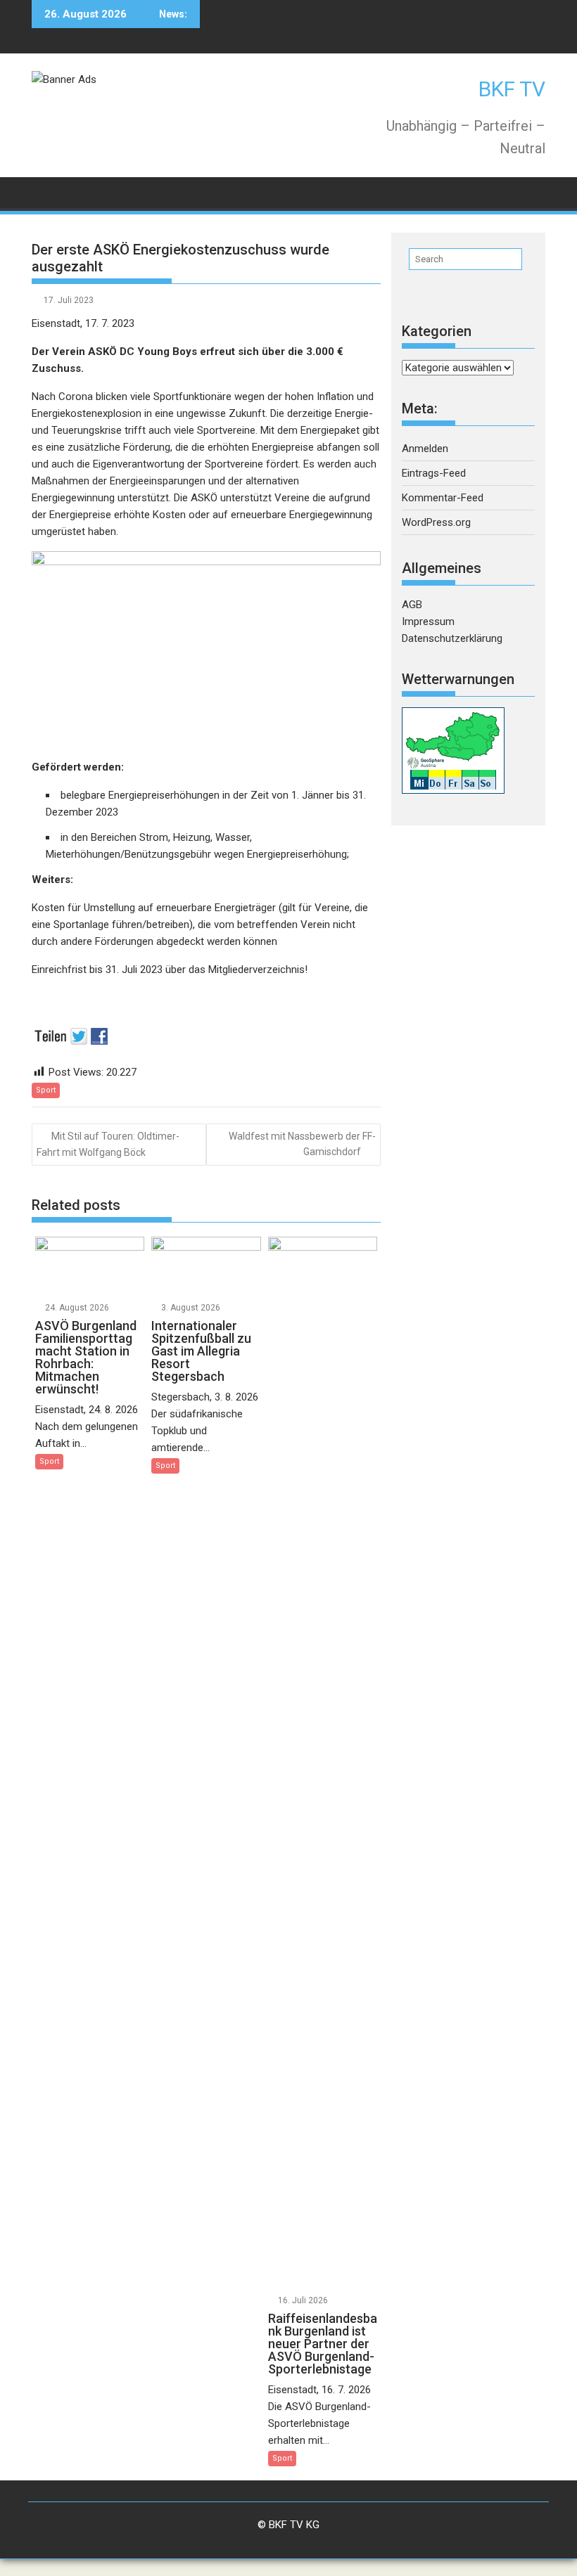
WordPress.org (436, 522)
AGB (412, 605)
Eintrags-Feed (434, 473)
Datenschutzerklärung (452, 638)
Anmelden (425, 449)
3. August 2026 (191, 1308)
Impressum (428, 622)
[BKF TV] (45, 192)
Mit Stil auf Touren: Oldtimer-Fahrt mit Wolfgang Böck (108, 1144)
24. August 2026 (77, 1308)
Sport (46, 1090)
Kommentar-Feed (443, 498)
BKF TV (512, 89)
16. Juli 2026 (303, 2300)
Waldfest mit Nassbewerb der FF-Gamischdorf (302, 1144)
